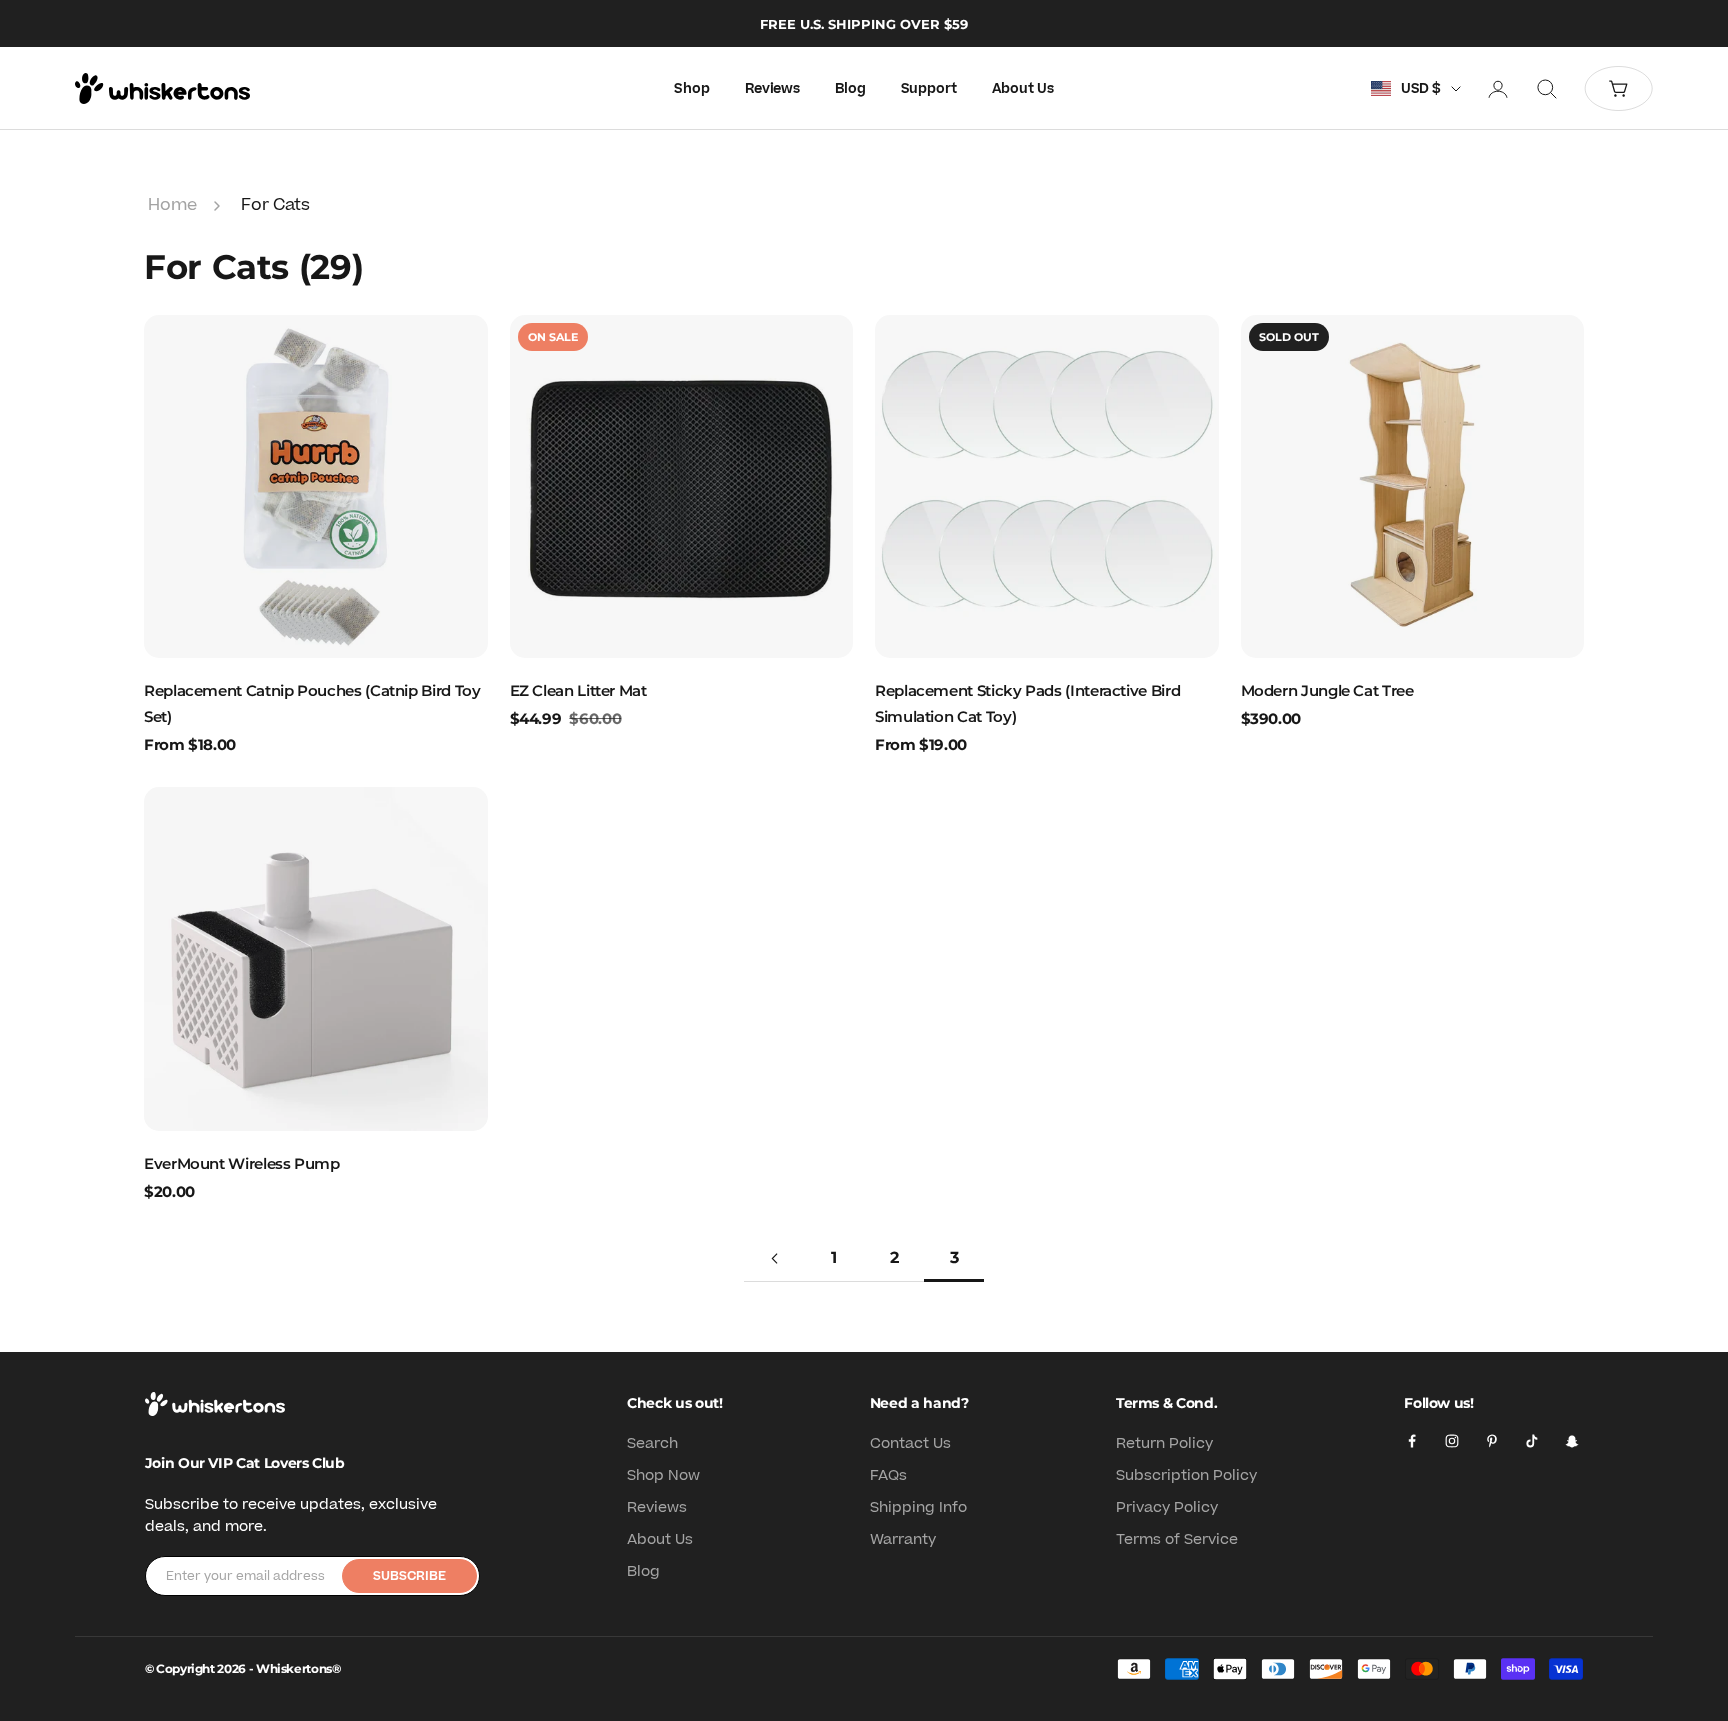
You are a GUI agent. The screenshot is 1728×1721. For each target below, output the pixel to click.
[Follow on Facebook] (1412, 1441)
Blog (850, 89)
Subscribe (409, 1576)
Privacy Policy (1167, 1507)
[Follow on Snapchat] (1572, 1441)
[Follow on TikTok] (1532, 1441)
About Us (1023, 89)
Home (172, 205)
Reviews (772, 89)
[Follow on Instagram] (1452, 1441)
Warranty (903, 1539)
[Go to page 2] (774, 1258)
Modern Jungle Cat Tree (1327, 690)
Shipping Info (918, 1507)
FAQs (888, 1475)
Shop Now (663, 1475)
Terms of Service (1177, 1539)
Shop (691, 89)
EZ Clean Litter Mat (578, 690)
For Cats (275, 205)
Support (929, 89)
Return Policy (1164, 1443)
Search (652, 1443)
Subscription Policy (1186, 1475)
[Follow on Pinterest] (1492, 1441)
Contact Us (910, 1443)
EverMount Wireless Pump (242, 1163)
